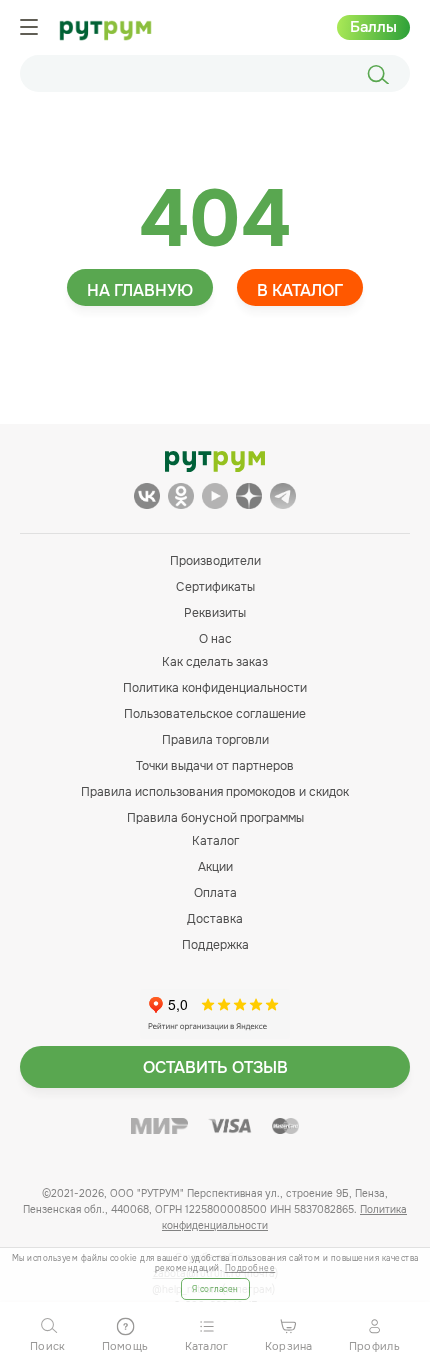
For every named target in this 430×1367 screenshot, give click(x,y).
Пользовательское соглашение (215, 714)
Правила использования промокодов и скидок (215, 792)
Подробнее (250, 1268)
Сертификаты (215, 587)
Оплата (215, 893)
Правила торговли (215, 740)
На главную (140, 290)
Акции (215, 867)
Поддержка (215, 945)
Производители (215, 561)
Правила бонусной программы (215, 818)
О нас (215, 639)
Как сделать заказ (215, 662)
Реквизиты (215, 613)
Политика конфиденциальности (215, 688)
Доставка (215, 919)
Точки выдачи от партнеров (215, 766)
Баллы (373, 27)
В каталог (300, 290)
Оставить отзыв (215, 1067)
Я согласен (215, 1289)
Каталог (215, 841)
